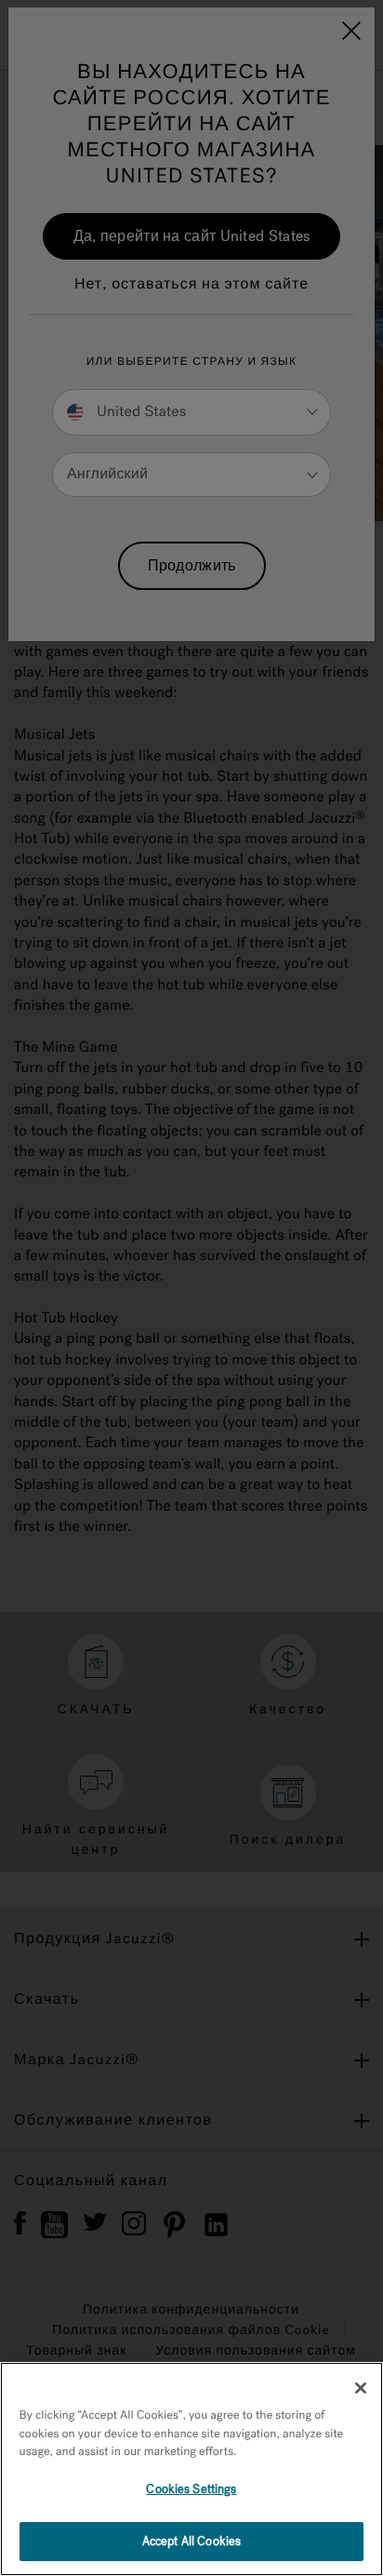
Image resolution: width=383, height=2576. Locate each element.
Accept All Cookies (191, 2541)
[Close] (361, 2388)
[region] (191, 2469)
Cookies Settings (191, 2489)
